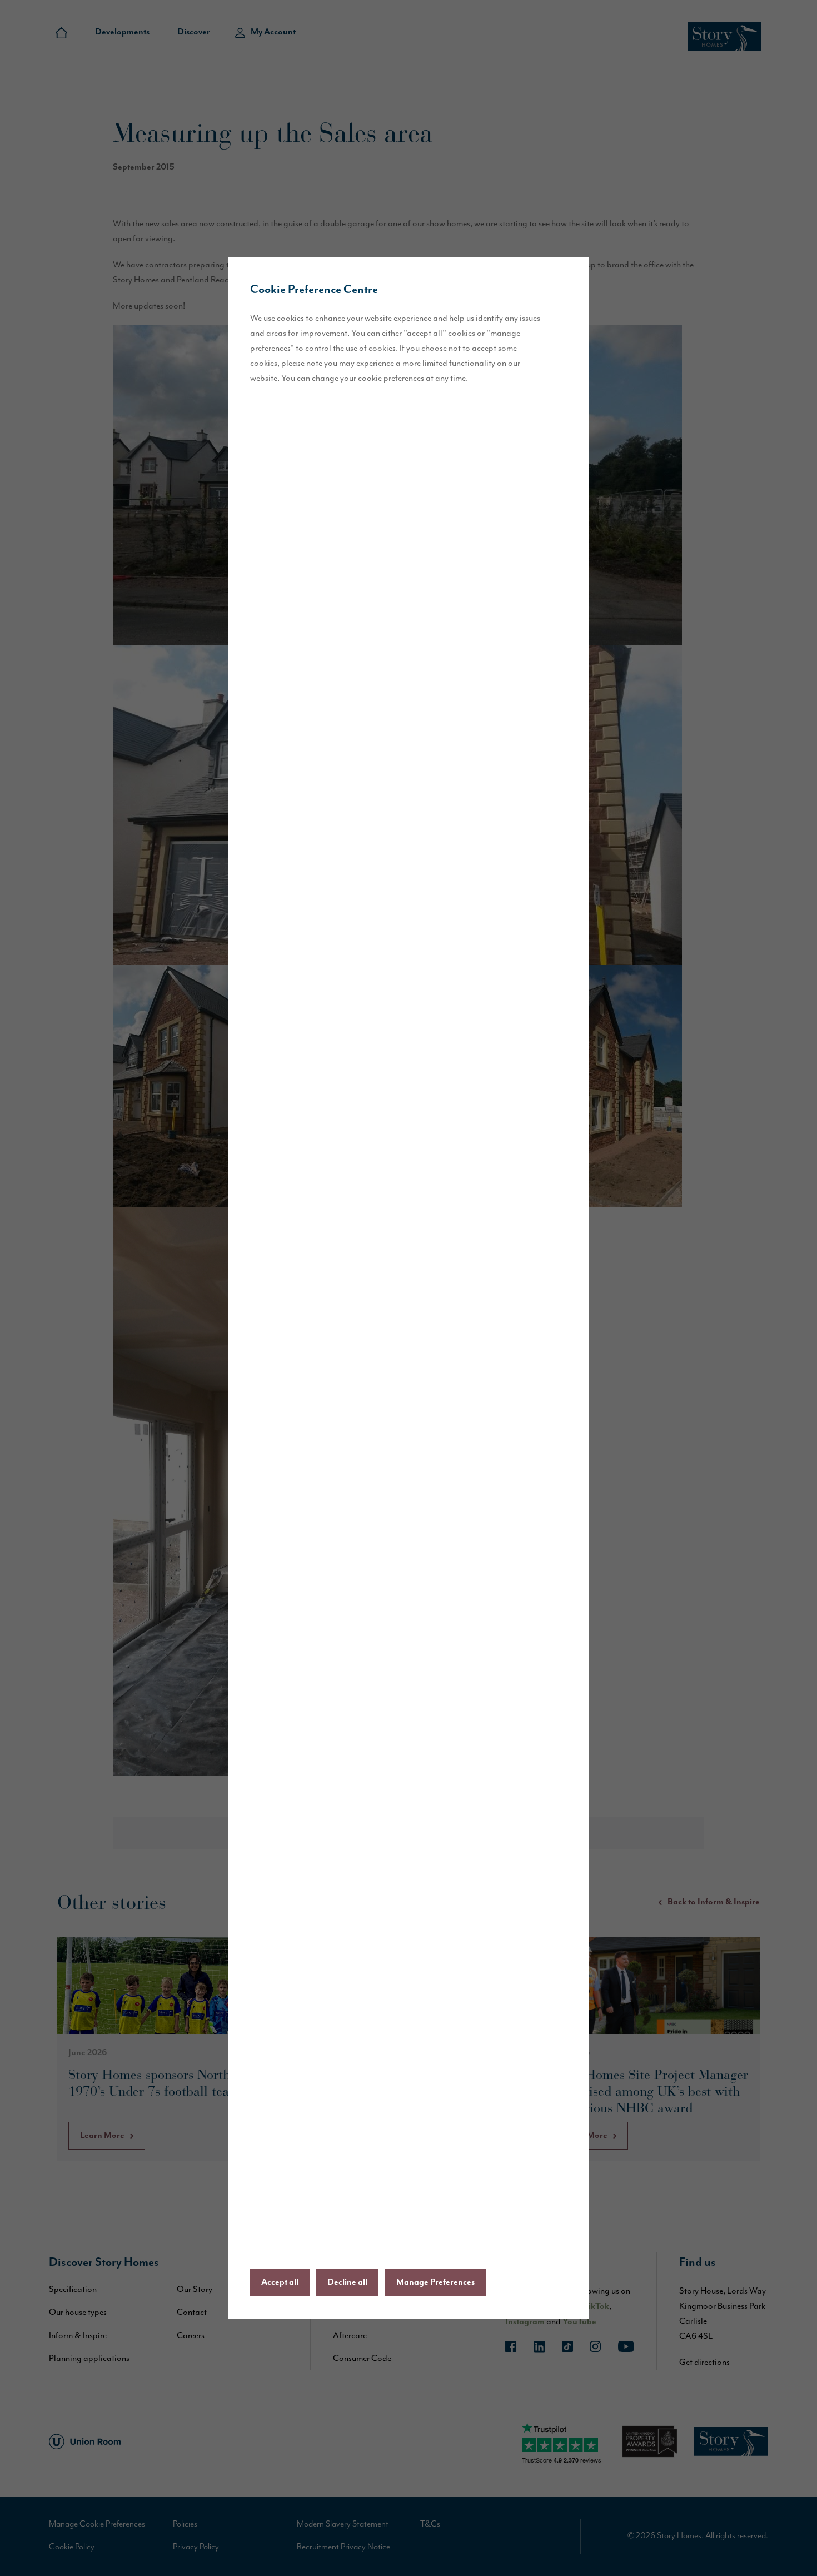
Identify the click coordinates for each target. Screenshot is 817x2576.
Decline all (347, 2282)
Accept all (280, 2282)
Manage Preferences (435, 2282)
